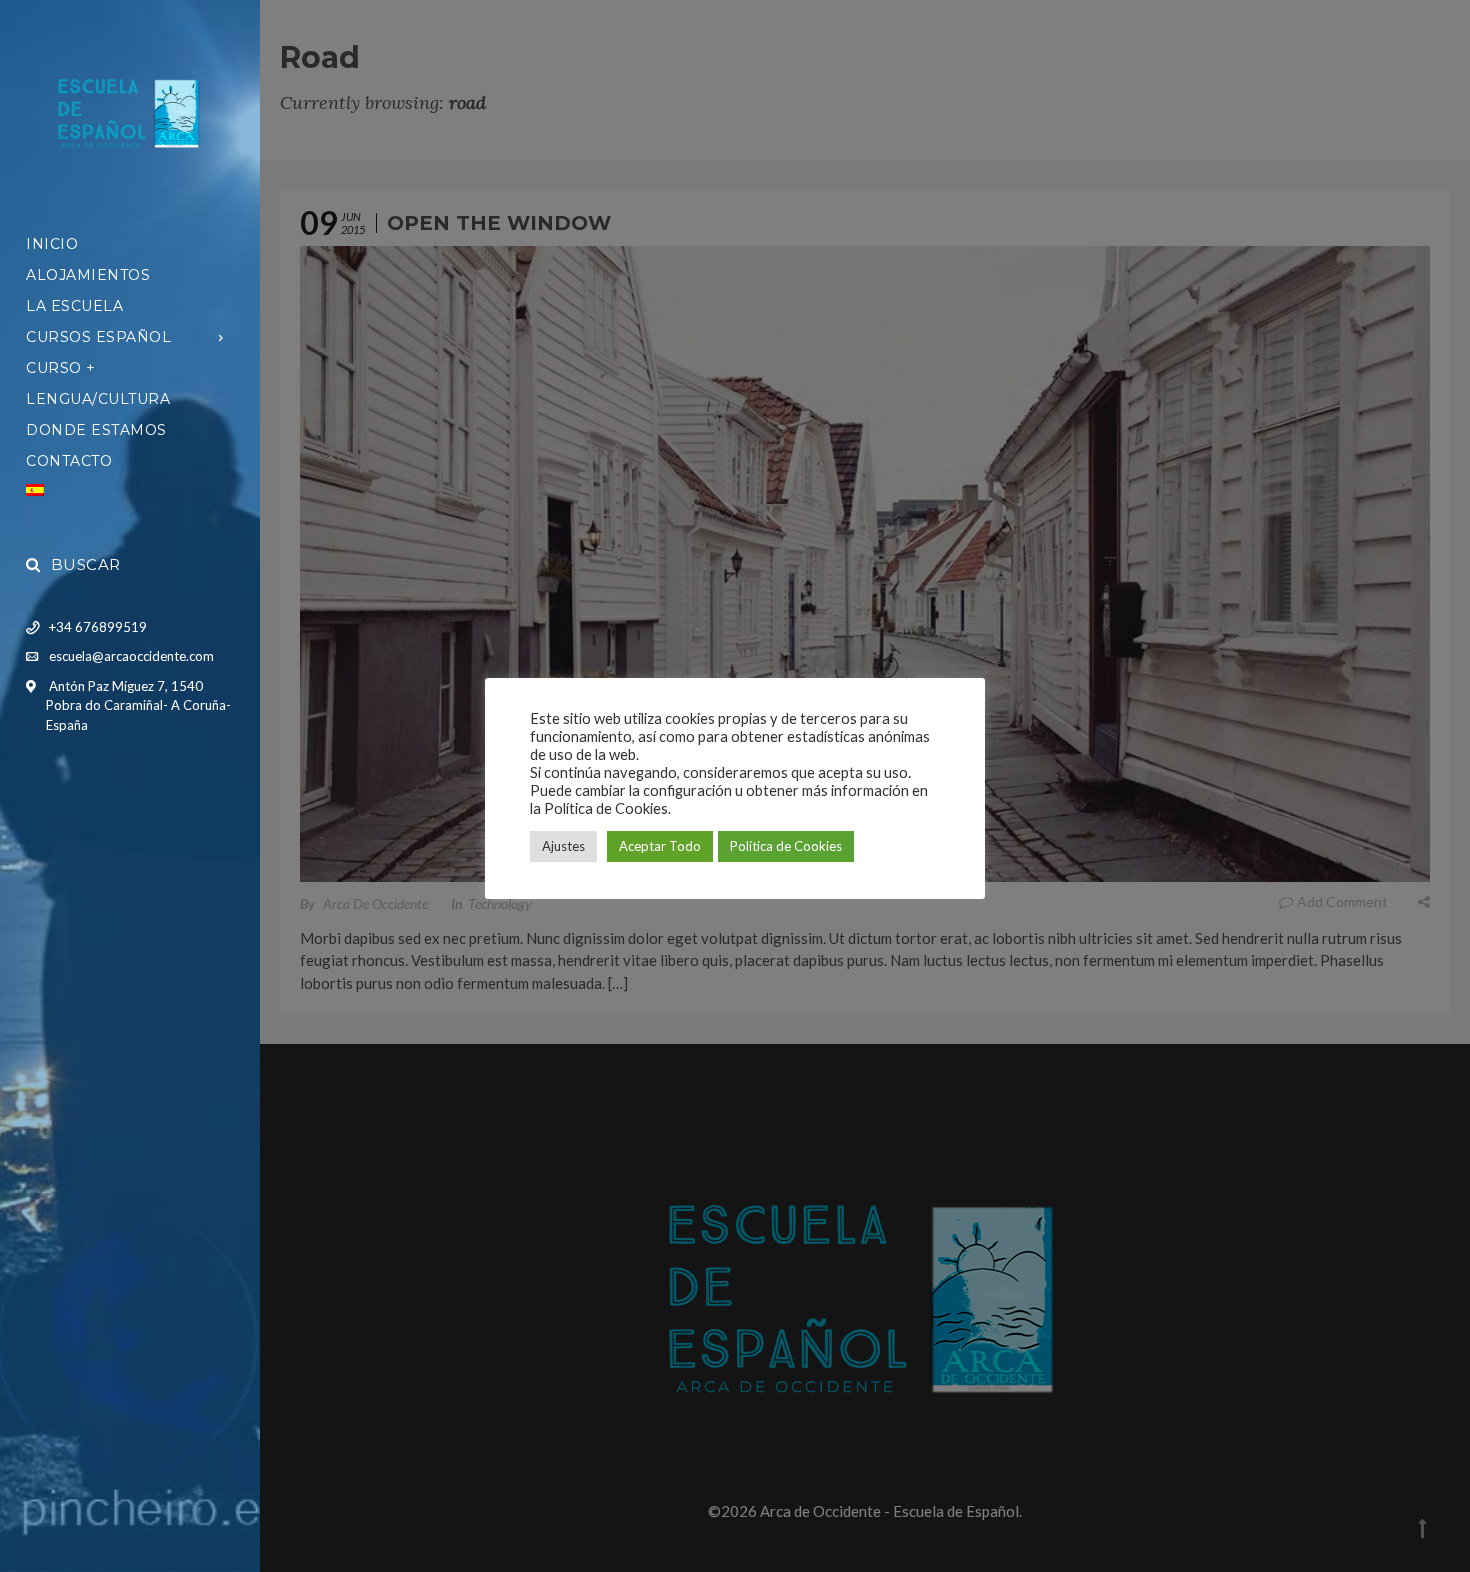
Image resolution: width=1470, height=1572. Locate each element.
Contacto (69, 461)
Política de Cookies (786, 846)
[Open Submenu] (221, 336)
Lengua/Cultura (98, 399)
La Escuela (74, 306)
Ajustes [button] (563, 846)
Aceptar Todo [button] (660, 846)
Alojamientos (88, 275)
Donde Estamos (96, 430)
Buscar (86, 564)
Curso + (61, 368)
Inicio (52, 244)
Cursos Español (98, 337)
